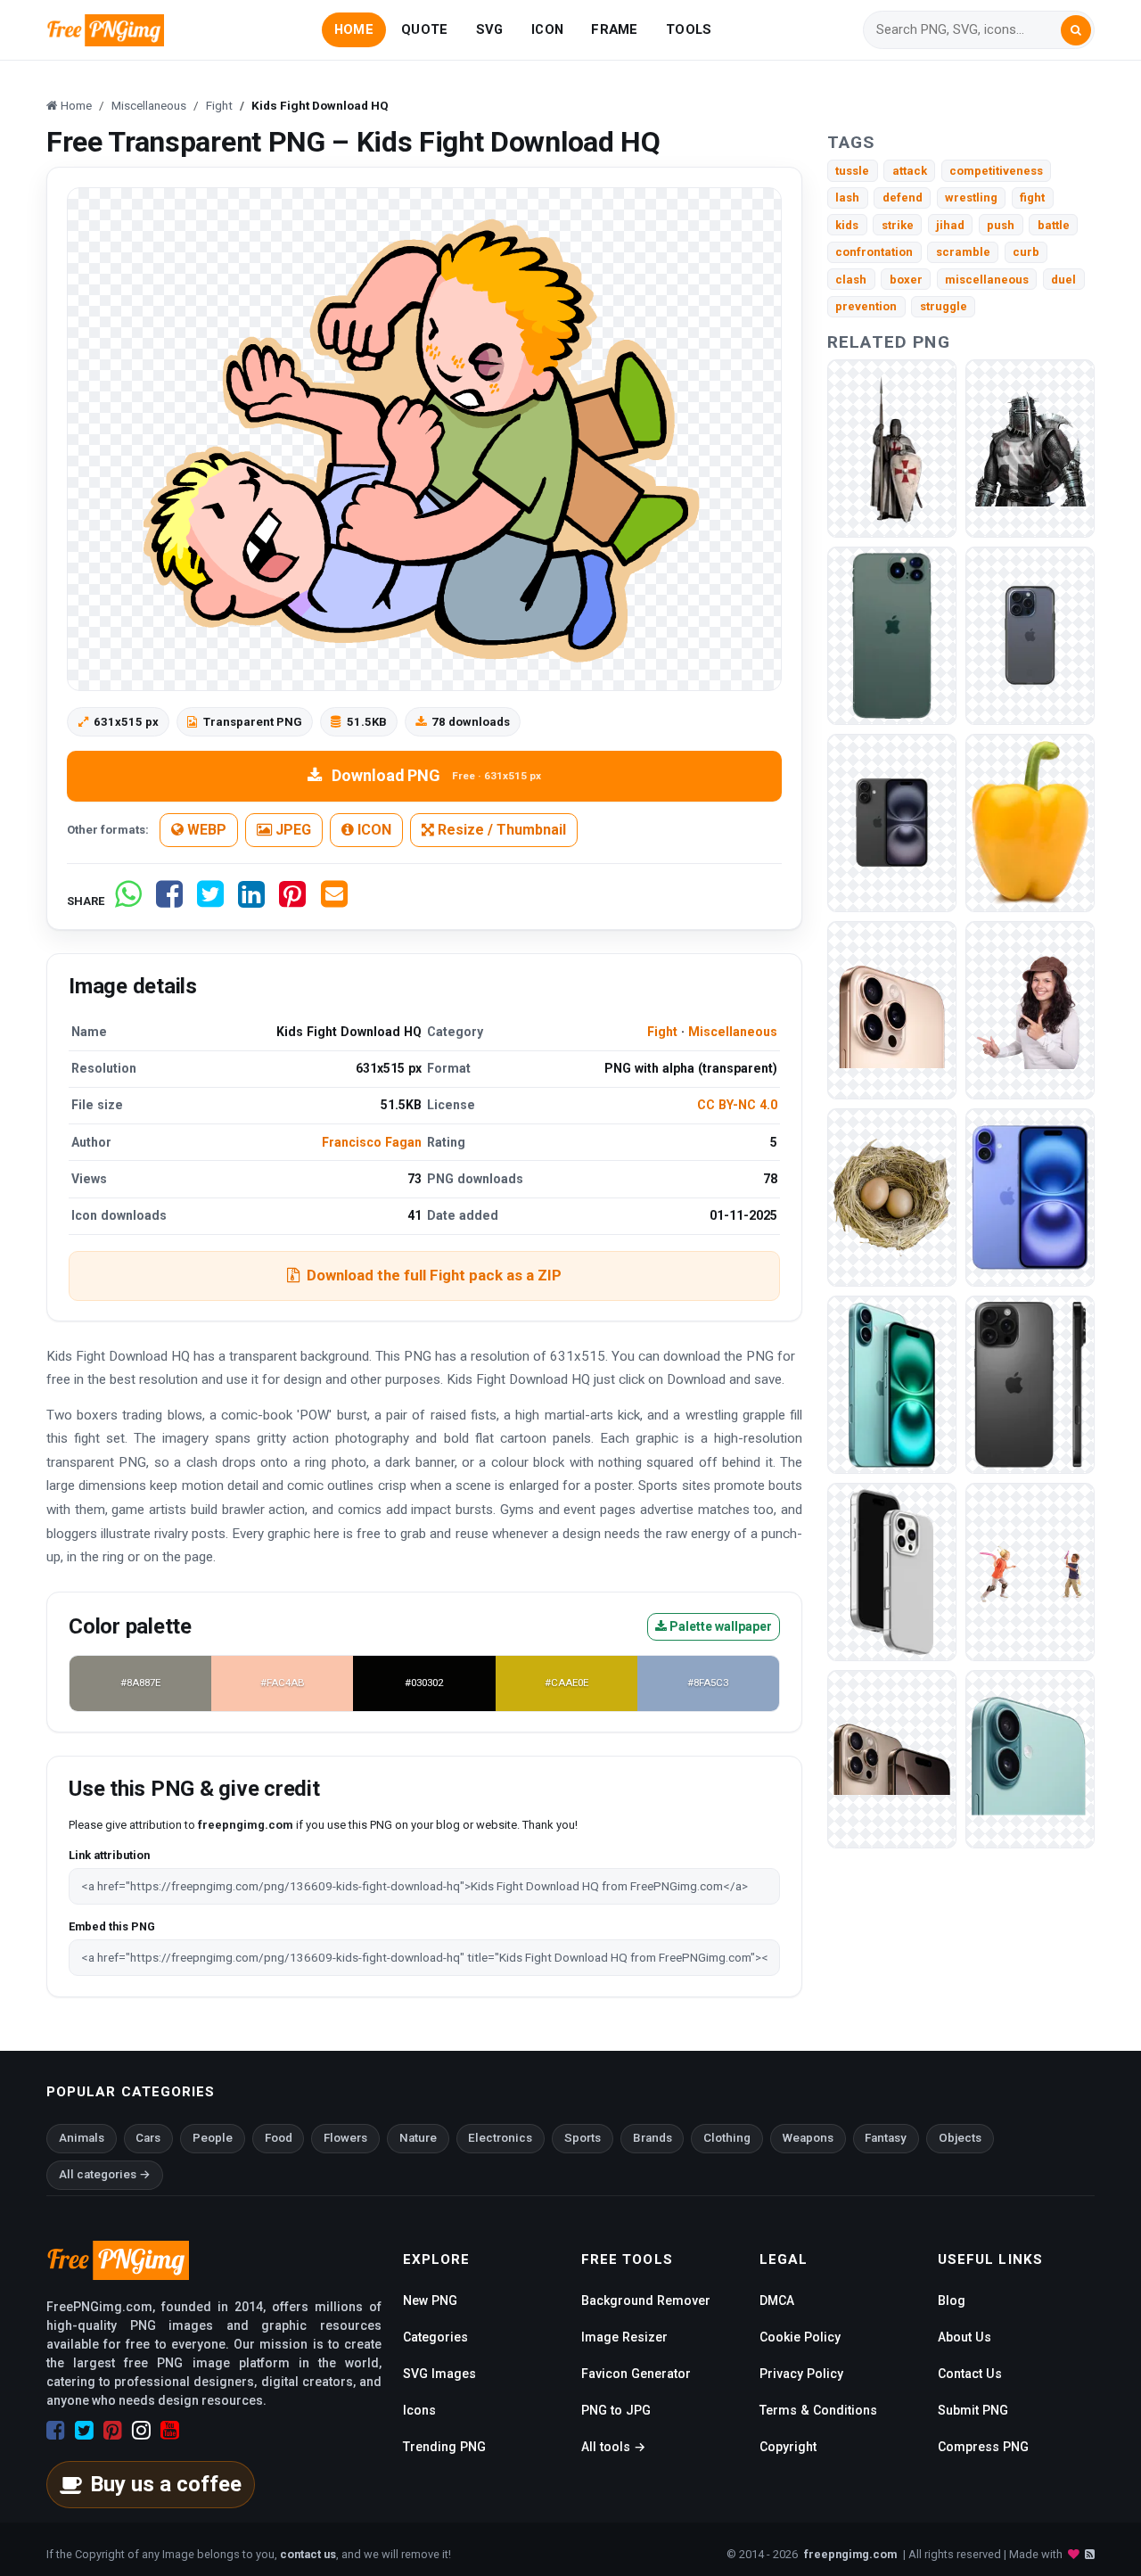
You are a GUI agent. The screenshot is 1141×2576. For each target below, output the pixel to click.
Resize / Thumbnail (500, 830)
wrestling (971, 198)
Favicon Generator (636, 2374)
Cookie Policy (800, 2337)
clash (851, 280)
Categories (435, 2337)
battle (1054, 225)
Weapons (808, 2138)
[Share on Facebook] (169, 901)
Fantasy (886, 2138)
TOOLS (689, 29)
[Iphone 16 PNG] (892, 634)
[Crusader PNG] (892, 447)
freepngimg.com (850, 2554)
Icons (419, 2410)
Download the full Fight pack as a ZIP (434, 1275)
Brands (653, 2138)
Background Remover (646, 2300)
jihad (950, 225)
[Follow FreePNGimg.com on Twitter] (84, 2431)
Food (279, 2138)
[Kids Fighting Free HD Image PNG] (1030, 1571)
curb (1026, 252)
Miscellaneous (733, 1032)
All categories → (105, 2174)
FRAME (614, 29)
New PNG (430, 2300)
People (213, 2138)
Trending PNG (444, 2447)
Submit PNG (973, 2410)
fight (1032, 198)
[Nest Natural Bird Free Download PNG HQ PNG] (892, 1196)
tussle (852, 171)
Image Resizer (624, 2337)
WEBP (205, 830)
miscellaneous (987, 280)
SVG (490, 29)
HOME (354, 29)
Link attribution (109, 1855)
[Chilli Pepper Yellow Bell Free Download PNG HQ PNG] (1030, 822)
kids (847, 225)
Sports (583, 2138)
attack (910, 171)
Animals (82, 2138)
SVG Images (439, 2374)
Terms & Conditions (818, 2410)
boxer (906, 280)
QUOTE (424, 29)
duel (1063, 280)
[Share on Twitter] (210, 901)
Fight (662, 1032)
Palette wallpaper (719, 1626)
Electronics (500, 2138)
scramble (963, 252)
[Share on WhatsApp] (128, 901)
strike (898, 225)
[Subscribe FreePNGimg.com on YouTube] (170, 2431)
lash (847, 198)
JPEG (291, 830)
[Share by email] (334, 901)
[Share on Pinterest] (292, 901)
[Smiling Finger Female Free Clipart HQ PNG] (1030, 1009)
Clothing (727, 2138)
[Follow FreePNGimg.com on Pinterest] (113, 2431)
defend (903, 198)
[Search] (1076, 30)
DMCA (777, 2300)
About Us (965, 2337)
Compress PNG (983, 2447)
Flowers (345, 2138)
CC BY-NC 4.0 (737, 1105)
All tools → (613, 2447)
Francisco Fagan (372, 1142)
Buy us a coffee (166, 2484)
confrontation (874, 252)
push (1001, 225)
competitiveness (996, 171)
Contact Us (970, 2374)
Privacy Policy (801, 2374)
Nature (418, 2138)
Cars (148, 2138)
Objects (960, 2138)
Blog (952, 2300)
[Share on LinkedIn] (251, 901)
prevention (866, 306)
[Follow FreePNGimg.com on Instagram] (141, 2431)
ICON (547, 29)
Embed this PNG (112, 1926)
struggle (944, 306)
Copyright (788, 2447)
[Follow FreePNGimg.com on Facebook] (56, 2431)
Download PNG (436, 775)
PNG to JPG (616, 2410)
